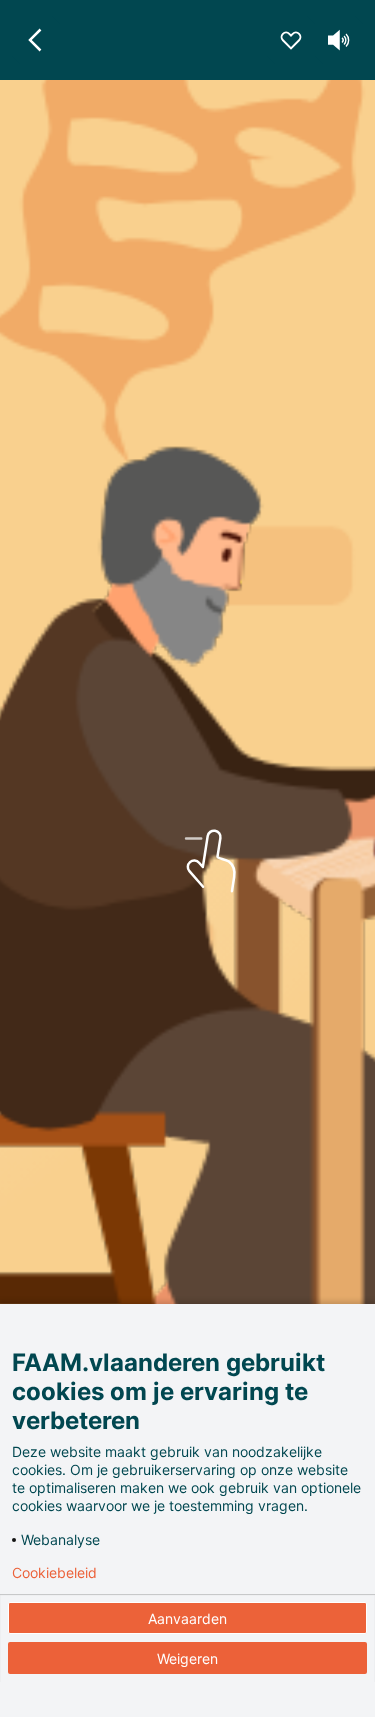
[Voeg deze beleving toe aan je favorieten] (291, 40)
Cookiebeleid (54, 1573)
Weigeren (187, 1658)
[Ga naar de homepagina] (36, 40)
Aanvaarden (187, 1618)
